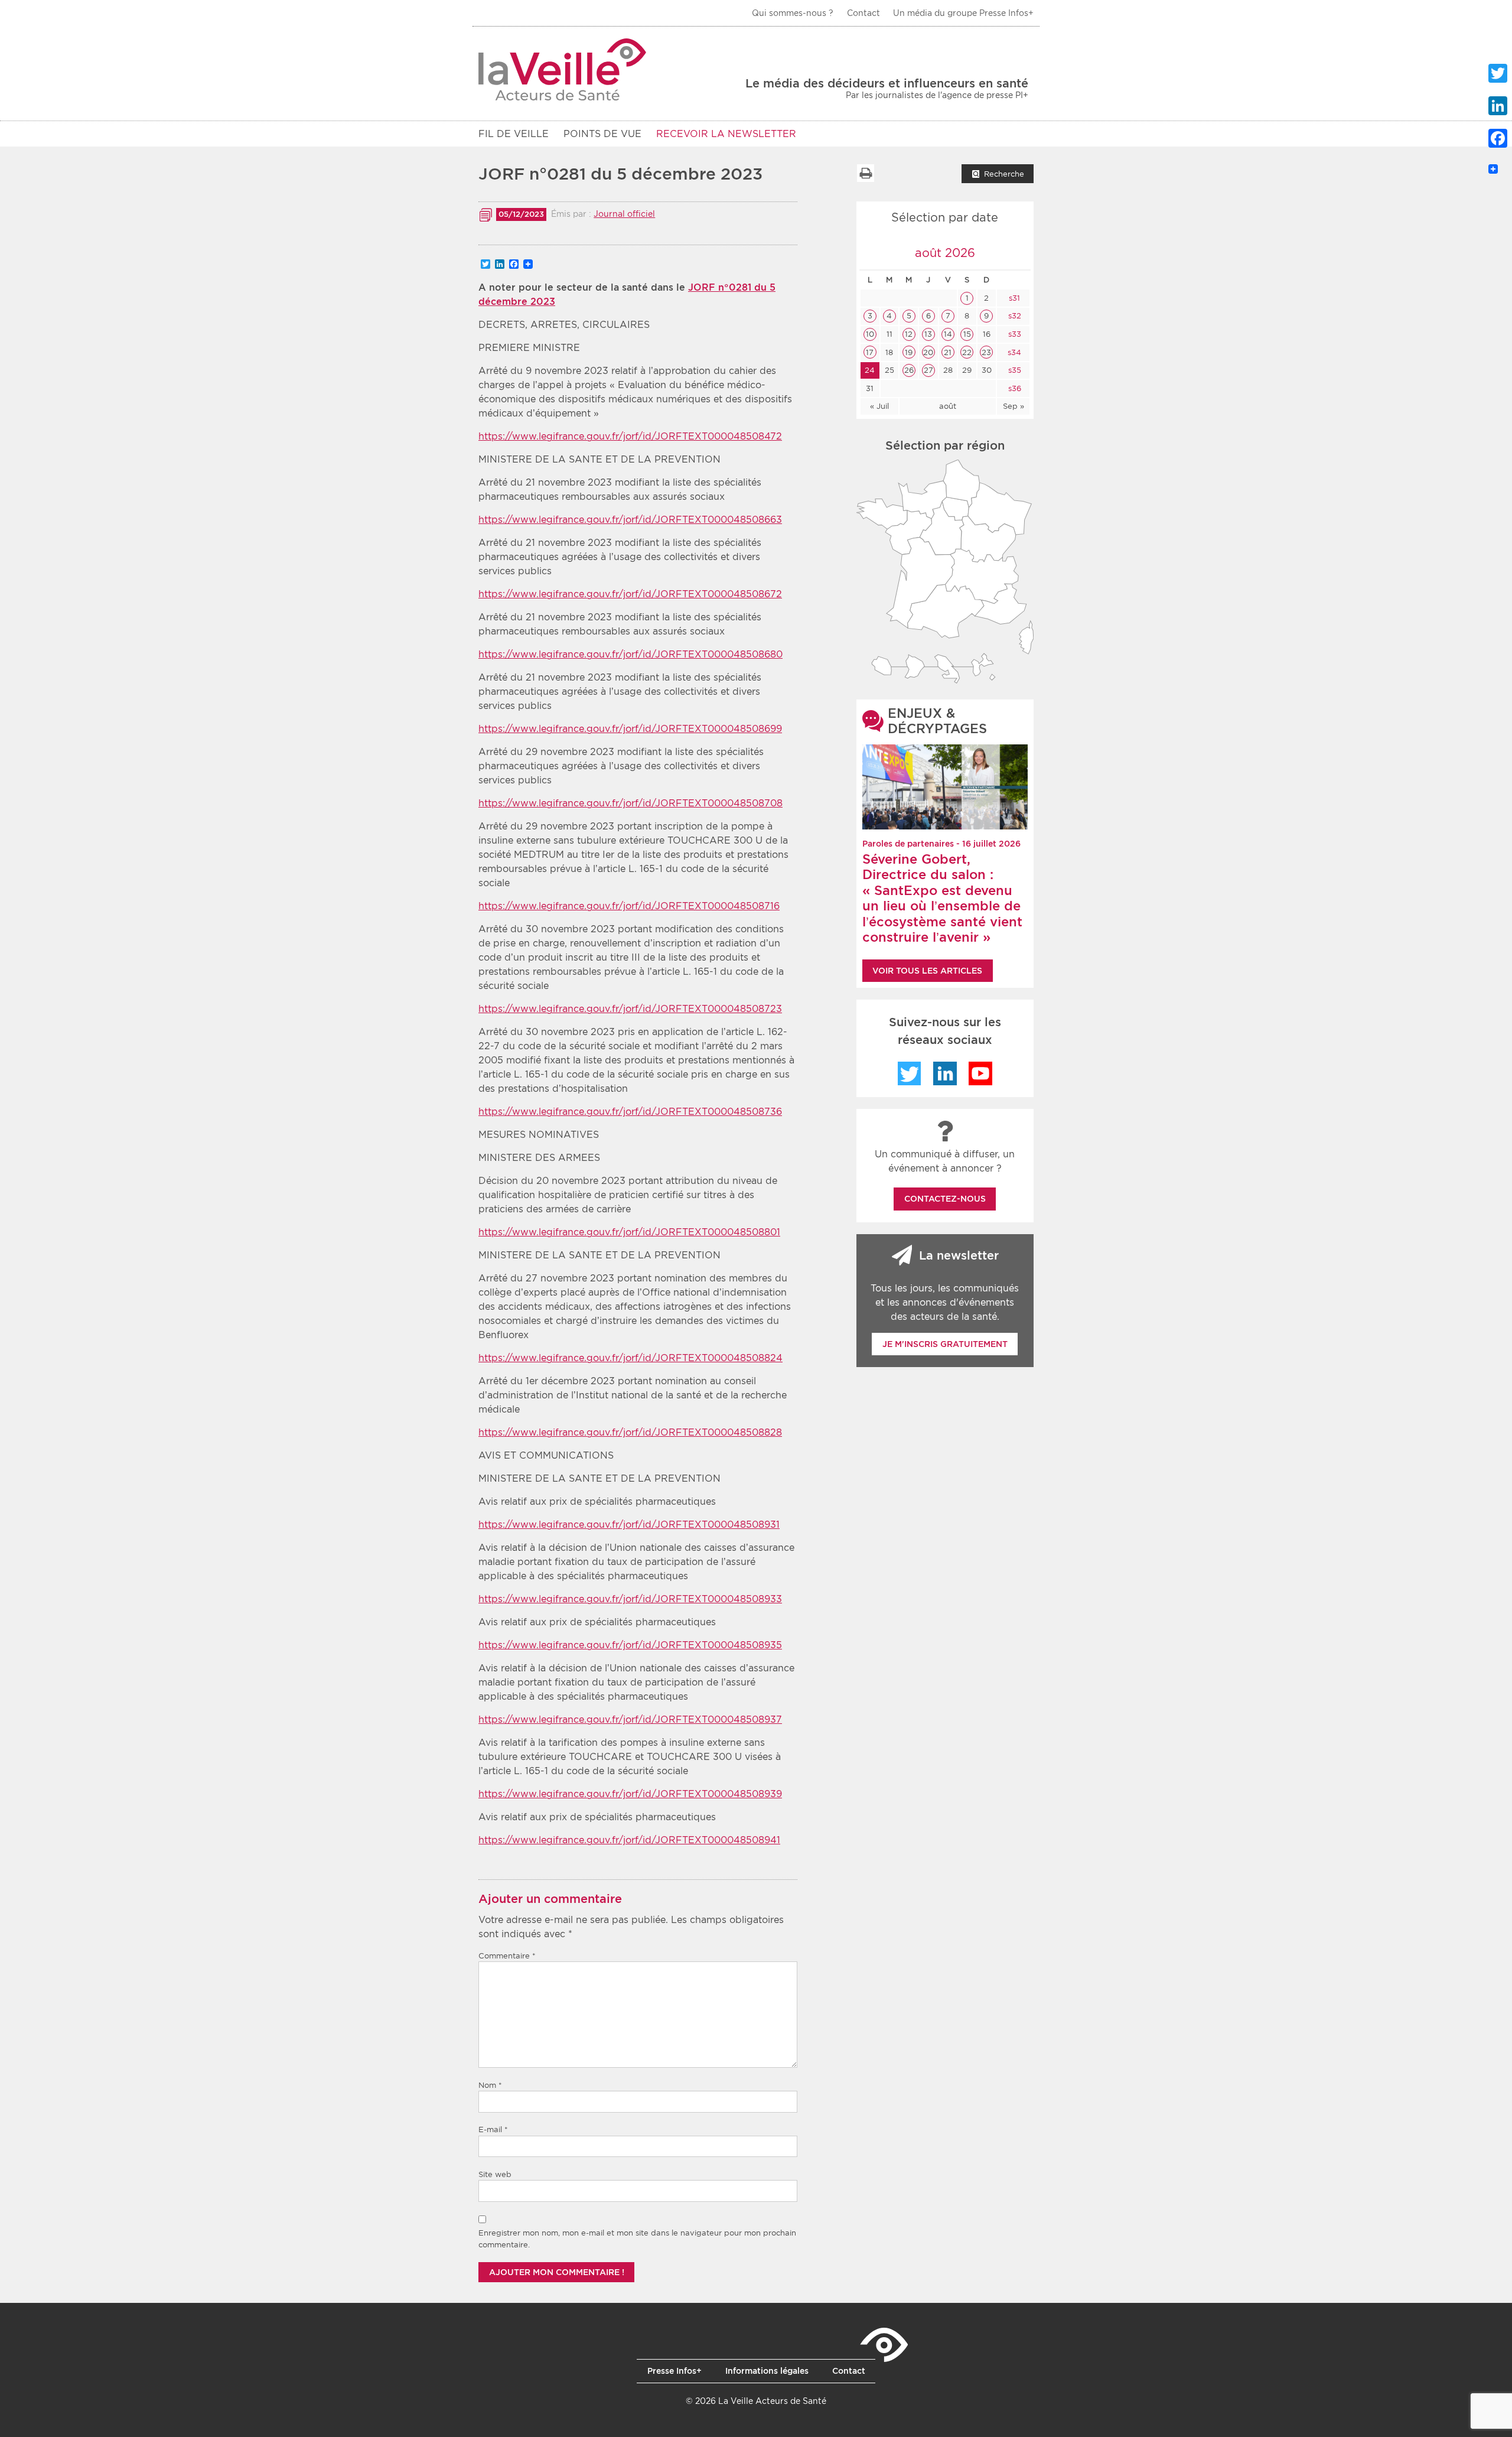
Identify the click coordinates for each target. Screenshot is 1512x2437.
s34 (1013, 352)
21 (948, 352)
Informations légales (767, 2371)
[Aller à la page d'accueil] (563, 69)
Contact (863, 13)
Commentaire (507, 1956)
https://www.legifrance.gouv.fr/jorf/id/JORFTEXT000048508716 (629, 906)
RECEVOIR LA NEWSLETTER (726, 134)
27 (928, 370)
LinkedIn (945, 1073)
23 (986, 352)
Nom (490, 2085)
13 (928, 334)
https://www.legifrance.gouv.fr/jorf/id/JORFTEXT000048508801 (629, 1232)
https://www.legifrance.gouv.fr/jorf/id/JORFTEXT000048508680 (630, 654)
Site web (495, 2174)
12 (909, 334)
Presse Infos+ (674, 2371)
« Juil (879, 406)
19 (909, 352)
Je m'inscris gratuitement (945, 1344)
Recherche (1004, 174)
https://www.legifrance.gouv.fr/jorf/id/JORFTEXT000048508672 (630, 594)
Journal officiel (624, 214)
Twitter (910, 1073)
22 (967, 352)
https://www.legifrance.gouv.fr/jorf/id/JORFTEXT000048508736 (630, 1112)
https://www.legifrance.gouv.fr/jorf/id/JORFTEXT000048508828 (630, 1432)
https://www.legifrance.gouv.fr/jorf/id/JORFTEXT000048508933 (630, 1599)
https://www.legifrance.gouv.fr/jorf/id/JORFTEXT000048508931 (629, 1525)
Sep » (1014, 406)
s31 (1013, 298)
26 (909, 370)
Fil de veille (514, 134)
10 (870, 334)
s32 (1014, 316)
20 (928, 352)
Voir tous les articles (927, 971)
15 (967, 334)
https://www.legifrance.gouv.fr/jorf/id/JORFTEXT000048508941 (629, 1840)
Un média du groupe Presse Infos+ (963, 13)
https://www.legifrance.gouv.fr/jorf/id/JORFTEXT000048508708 (630, 803)
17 (870, 352)
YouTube (980, 1073)
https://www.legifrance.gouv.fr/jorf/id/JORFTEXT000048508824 (630, 1358)
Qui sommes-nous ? (793, 13)
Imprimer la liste (865, 173)
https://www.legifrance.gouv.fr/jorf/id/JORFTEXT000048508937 (630, 1719)
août (948, 406)
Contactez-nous (945, 1199)
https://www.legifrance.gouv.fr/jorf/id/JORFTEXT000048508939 (630, 1794)
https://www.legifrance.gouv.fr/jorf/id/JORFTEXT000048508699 (630, 729)
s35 (1014, 370)
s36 (1014, 388)
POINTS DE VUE (602, 134)
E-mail (493, 2129)
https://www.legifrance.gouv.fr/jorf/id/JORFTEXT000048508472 (630, 436)
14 (948, 334)
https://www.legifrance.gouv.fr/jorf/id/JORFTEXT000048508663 (630, 520)
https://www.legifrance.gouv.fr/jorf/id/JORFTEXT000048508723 (630, 1009)
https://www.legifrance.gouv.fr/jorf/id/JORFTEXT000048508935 (630, 1645)
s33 (1014, 334)
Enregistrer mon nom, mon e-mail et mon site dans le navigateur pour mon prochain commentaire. (637, 2239)
